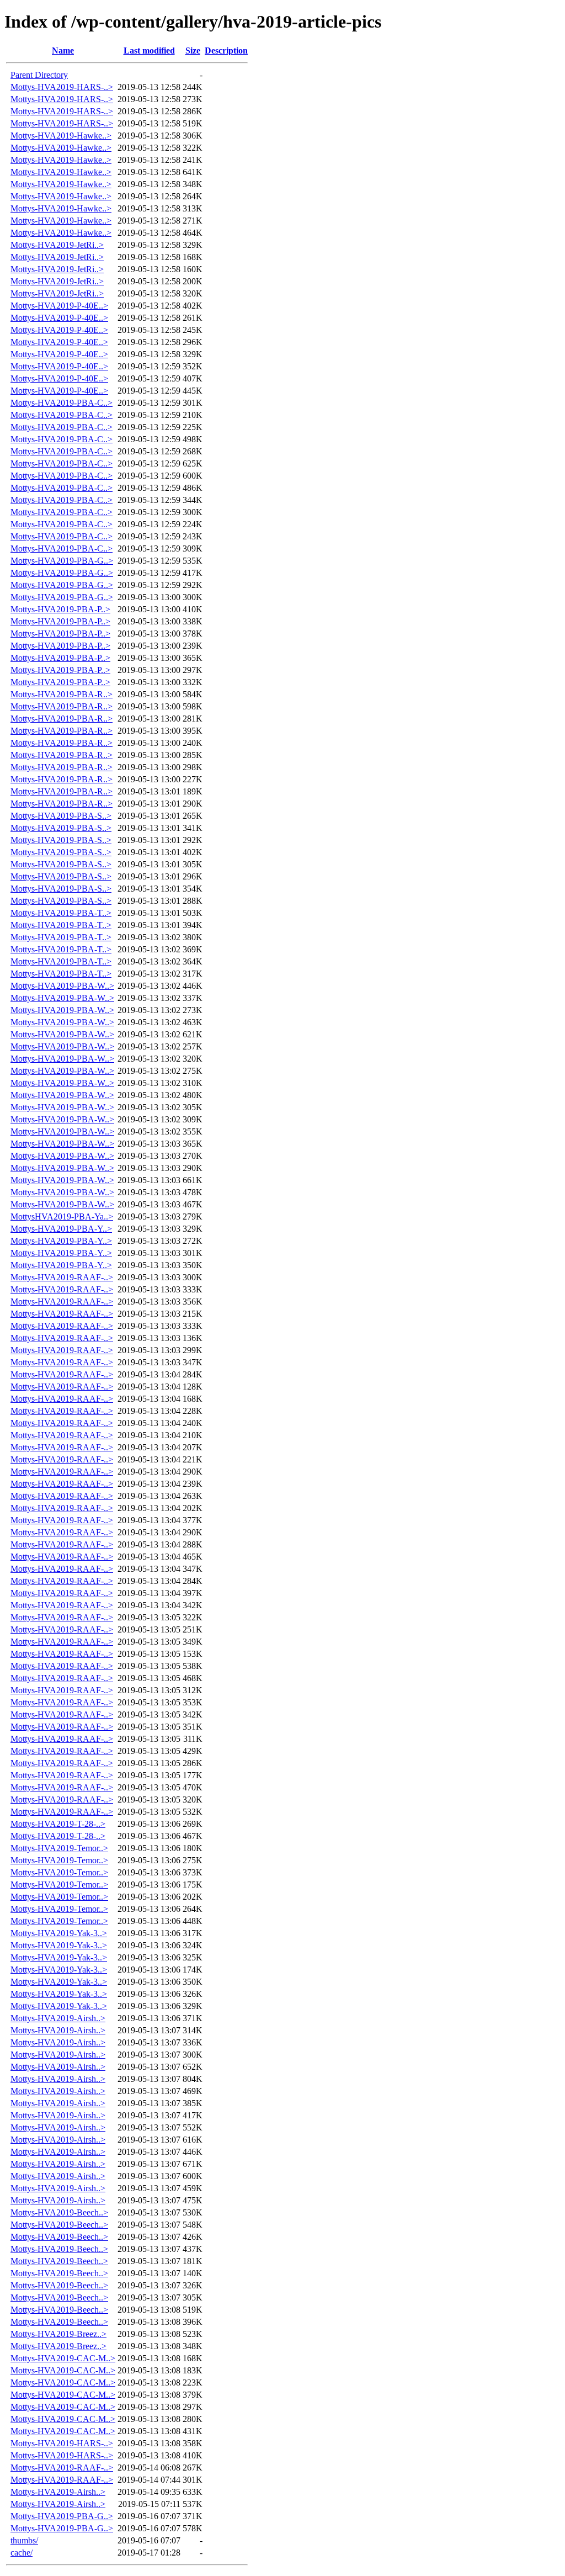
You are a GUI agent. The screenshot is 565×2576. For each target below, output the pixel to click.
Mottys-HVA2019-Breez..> (58, 2334)
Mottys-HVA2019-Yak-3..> (59, 1933)
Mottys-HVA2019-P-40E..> (59, 306)
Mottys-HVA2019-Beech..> (59, 2212)
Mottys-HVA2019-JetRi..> (57, 245)
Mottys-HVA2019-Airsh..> (58, 2018)
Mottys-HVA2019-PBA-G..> (62, 561)
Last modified (149, 51)
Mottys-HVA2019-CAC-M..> (63, 2358)
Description (226, 51)
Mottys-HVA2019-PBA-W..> (62, 986)
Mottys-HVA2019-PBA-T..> (61, 913)
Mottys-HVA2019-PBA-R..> (62, 694)
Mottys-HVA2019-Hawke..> (61, 136)
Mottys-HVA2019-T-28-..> (58, 1824)
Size (193, 51)
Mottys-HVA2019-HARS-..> (62, 87)
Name (63, 51)
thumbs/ (24, 2540)
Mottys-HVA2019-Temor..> (59, 1848)
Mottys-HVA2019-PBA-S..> (61, 816)
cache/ (22, 2553)
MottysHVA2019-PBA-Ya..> (62, 1217)
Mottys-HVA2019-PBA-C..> (62, 403)
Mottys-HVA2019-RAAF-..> (62, 1277)
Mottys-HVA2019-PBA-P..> (60, 609)
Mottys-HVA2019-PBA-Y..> (61, 1229)
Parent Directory (39, 75)
